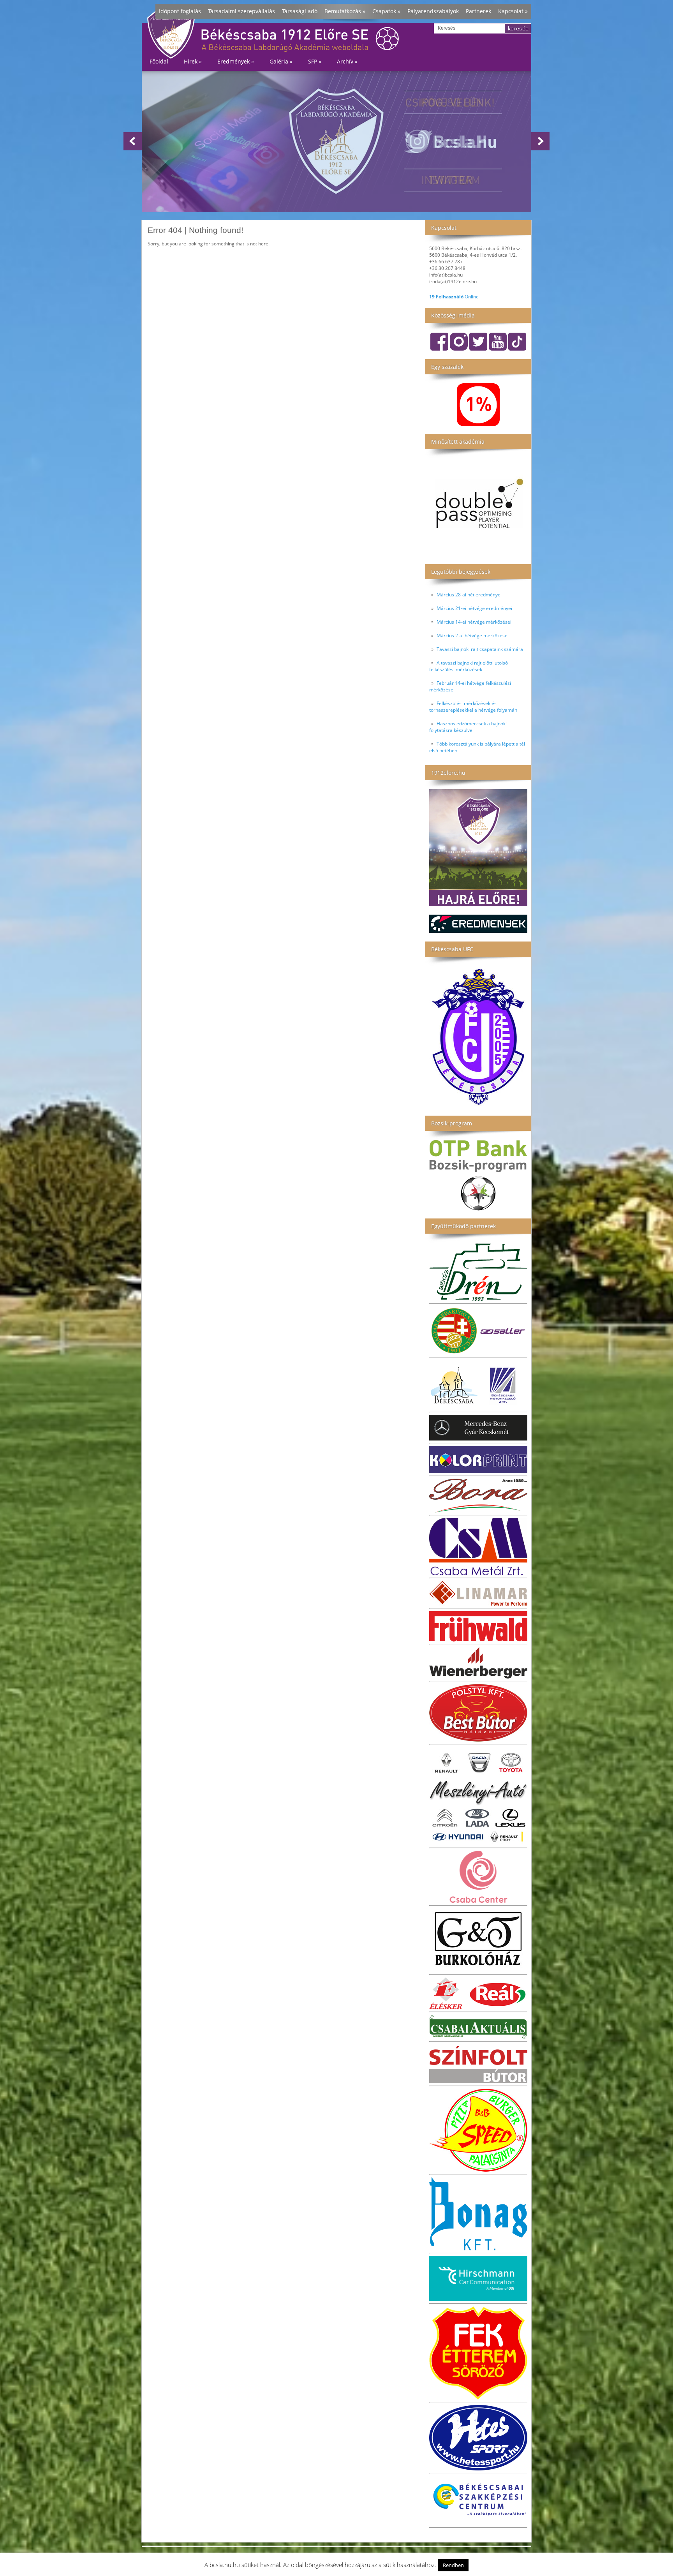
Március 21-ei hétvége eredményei (474, 608)
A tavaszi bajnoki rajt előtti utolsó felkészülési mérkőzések (469, 666)
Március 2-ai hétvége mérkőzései (473, 636)
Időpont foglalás (180, 11)
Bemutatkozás (345, 11)
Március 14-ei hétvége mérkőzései (474, 622)
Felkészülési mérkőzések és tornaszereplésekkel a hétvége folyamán (473, 707)
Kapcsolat (513, 11)
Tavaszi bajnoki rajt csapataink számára (480, 649)
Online (454, 297)
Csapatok (386, 11)
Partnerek (478, 11)
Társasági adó (300, 11)
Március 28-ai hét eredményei (469, 595)
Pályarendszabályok (433, 11)
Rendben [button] (453, 2565)
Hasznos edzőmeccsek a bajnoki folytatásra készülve (468, 727)
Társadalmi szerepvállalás (241, 11)
